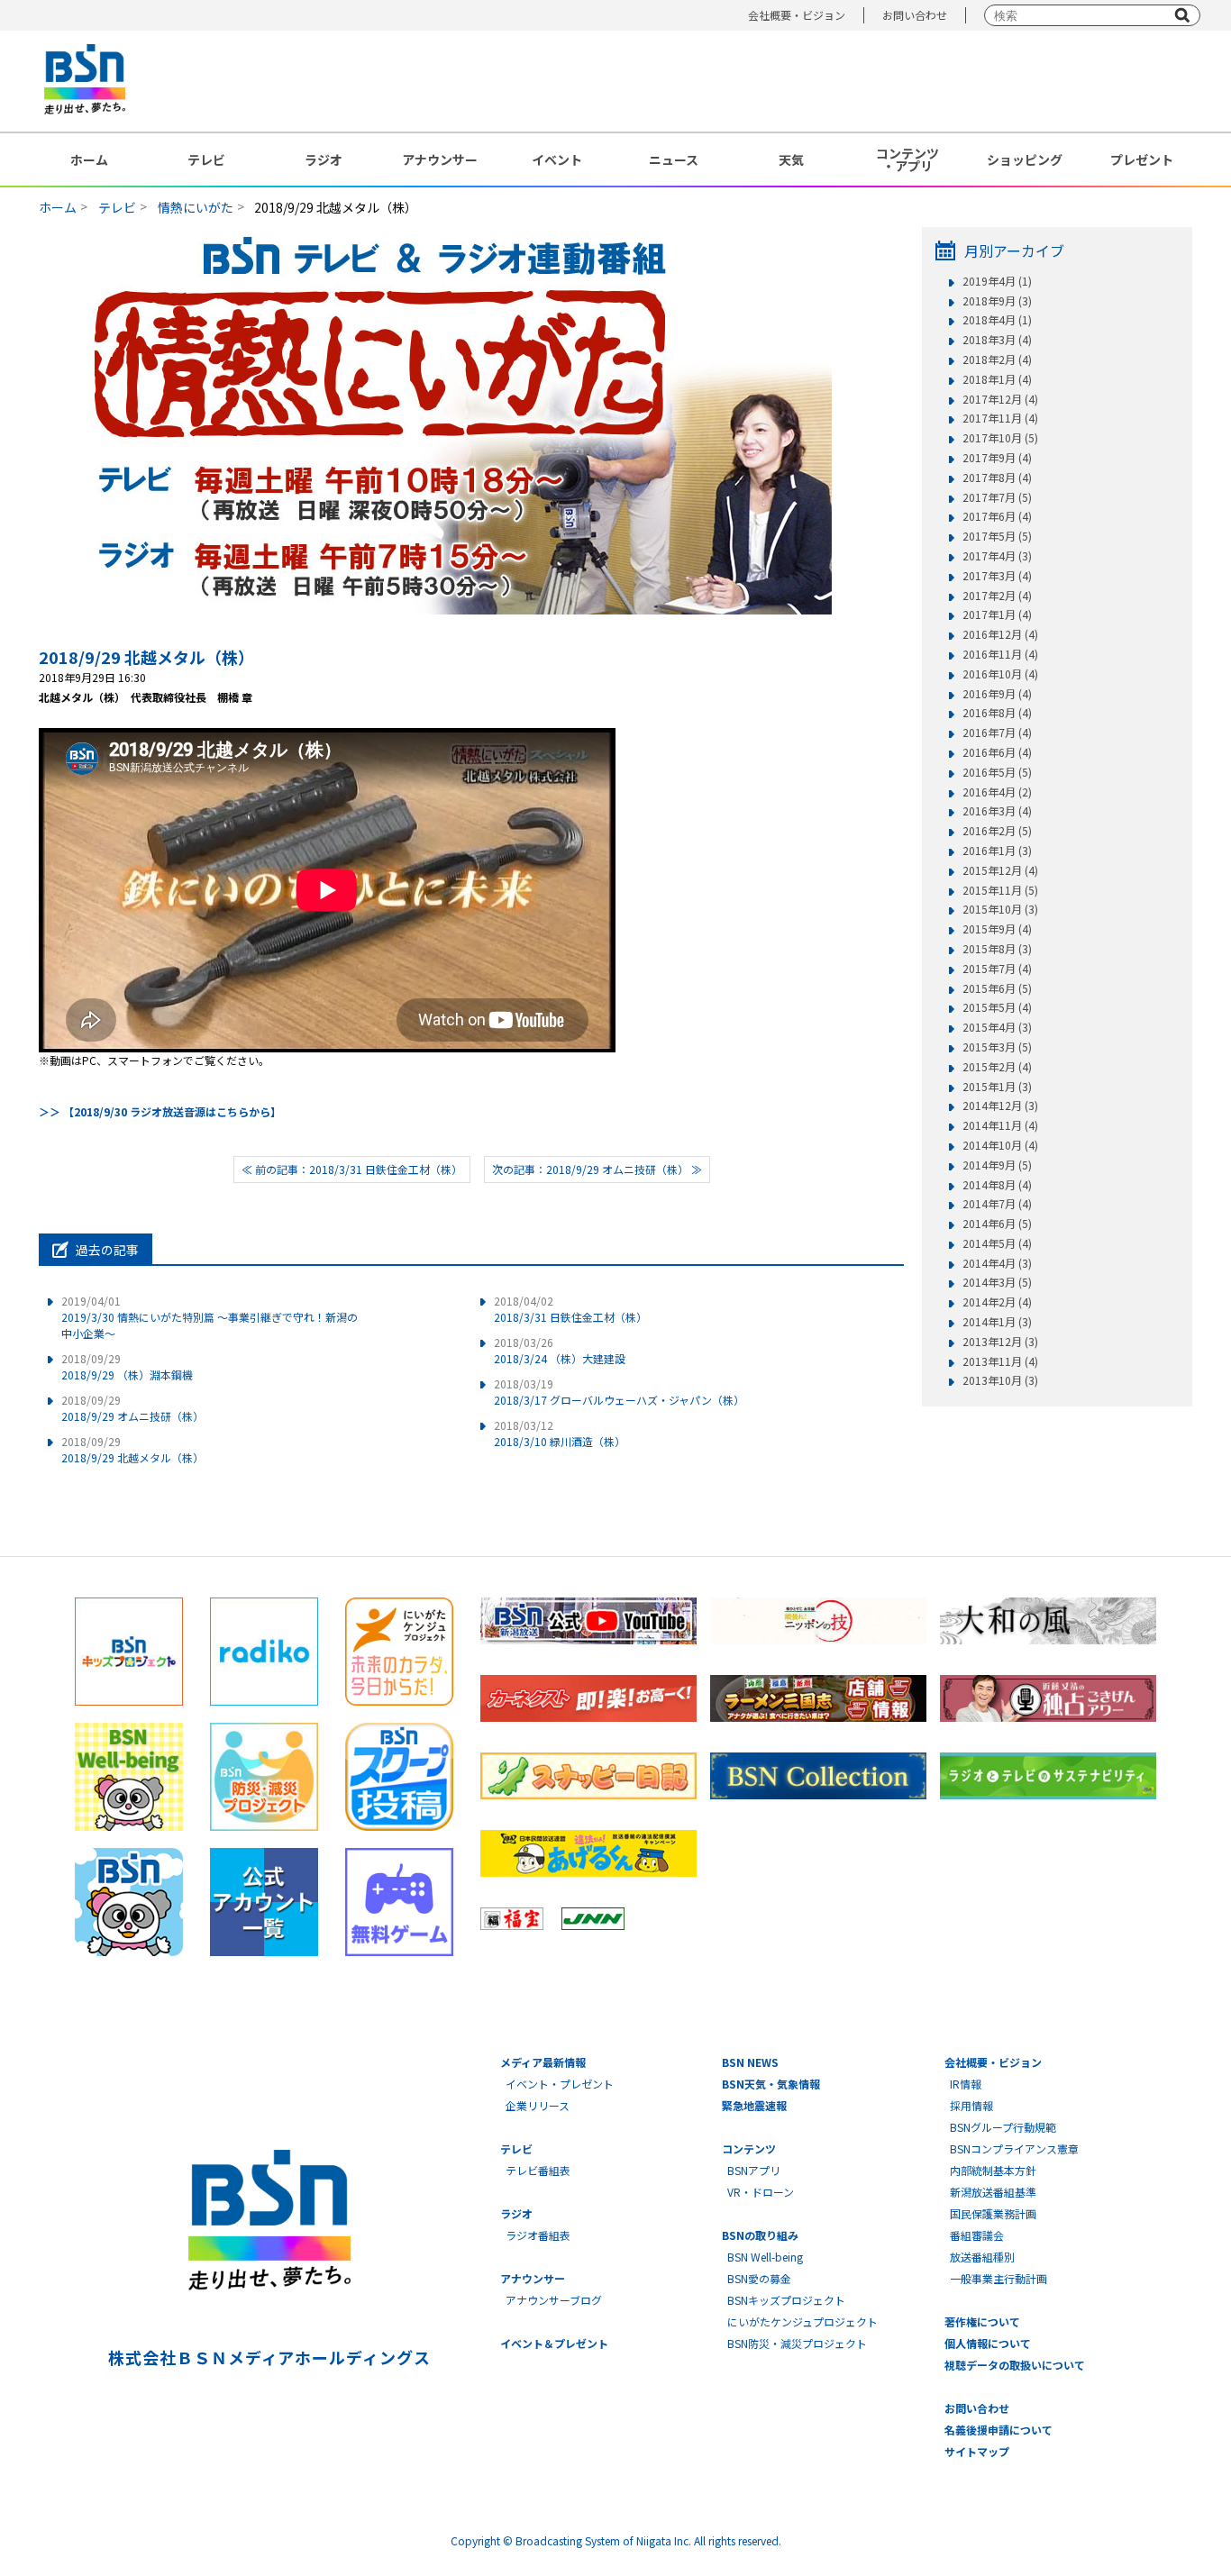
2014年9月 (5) (997, 1165)
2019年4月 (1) (997, 281)
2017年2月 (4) (997, 596)
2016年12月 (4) (1000, 634)
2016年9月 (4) (997, 694)
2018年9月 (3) (997, 301)
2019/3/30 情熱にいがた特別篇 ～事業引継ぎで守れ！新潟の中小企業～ (210, 1317)
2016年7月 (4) (997, 733)
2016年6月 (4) (997, 752)
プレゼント (1142, 159)
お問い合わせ (915, 15)
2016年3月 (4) (997, 811)
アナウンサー (440, 159)
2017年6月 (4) (997, 516)
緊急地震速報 (754, 2105)
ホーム (89, 159)
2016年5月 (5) (997, 772)
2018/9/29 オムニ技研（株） (132, 1408)
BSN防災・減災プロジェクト (797, 2343)
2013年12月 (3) (1000, 1342)
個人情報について (988, 2343)
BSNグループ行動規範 (1003, 2127)
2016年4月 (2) (997, 792)
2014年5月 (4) (997, 1243)
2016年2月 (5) (997, 831)
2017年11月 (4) (1000, 418)
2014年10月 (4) (1000, 1145)
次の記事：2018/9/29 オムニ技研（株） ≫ (597, 1169)
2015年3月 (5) (997, 1047)
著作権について (982, 2321)
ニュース (674, 159)
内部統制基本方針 (993, 2170)
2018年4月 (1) (997, 320)
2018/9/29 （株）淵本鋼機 (127, 1366)
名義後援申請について (998, 2430)
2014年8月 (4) (997, 1185)
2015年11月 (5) (1000, 890)
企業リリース (538, 2105)
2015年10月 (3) (1000, 909)
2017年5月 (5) (997, 536)
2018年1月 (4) (997, 379)
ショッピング (1025, 159)
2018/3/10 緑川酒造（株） (560, 1433)
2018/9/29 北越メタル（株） (146, 657)
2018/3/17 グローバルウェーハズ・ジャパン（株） (619, 1392)
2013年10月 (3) (1000, 1380)
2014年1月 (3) (997, 1322)
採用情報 (971, 2105)
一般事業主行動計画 (998, 2278)
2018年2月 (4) (997, 360)
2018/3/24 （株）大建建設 (560, 1350)
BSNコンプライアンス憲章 (1014, 2148)
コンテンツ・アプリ (907, 159)
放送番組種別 (982, 2257)
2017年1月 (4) (997, 614)
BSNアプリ (754, 2170)
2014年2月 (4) (997, 1302)
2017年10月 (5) (1000, 438)
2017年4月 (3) (997, 556)
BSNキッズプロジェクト (786, 2300)
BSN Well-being (765, 2257)
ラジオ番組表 (538, 2235)
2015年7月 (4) (997, 969)
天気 (791, 159)
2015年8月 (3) (997, 949)
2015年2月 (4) (997, 1067)
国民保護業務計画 (993, 2213)
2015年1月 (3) (997, 1087)
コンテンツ (749, 2148)
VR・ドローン (761, 2192)
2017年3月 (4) (997, 576)
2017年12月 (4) (1000, 399)
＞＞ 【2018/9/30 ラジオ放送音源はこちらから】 (160, 1111)
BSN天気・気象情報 (771, 2084)
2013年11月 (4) (1000, 1361)
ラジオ (324, 159)
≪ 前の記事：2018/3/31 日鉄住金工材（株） (352, 1169)
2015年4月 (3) (997, 1027)
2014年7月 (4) (997, 1204)
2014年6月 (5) (997, 1224)
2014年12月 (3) (1000, 1106)
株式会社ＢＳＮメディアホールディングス (269, 2357)
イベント (557, 159)
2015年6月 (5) (997, 988)
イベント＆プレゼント (554, 2343)
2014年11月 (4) (1000, 1125)
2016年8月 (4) (997, 713)
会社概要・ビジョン (797, 15)
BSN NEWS (750, 2062)
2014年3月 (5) (997, 1282)
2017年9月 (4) (997, 458)
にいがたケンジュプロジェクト (802, 2321)
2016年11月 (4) (1000, 654)
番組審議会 (977, 2235)
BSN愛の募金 (759, 2278)
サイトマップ (977, 2451)
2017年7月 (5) (997, 497)
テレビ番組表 (538, 2170)
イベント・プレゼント (560, 2084)
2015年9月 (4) (997, 929)
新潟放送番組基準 (993, 2192)
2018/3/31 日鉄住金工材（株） (570, 1309)
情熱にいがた (196, 207)
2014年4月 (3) (997, 1263)
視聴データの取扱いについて (1015, 2365)
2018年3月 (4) (997, 340)
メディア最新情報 (543, 2062)
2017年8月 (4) (997, 478)
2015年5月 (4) (997, 1007)
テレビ (206, 159)
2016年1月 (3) (997, 851)
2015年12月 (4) (1000, 870)
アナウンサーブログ (554, 2300)
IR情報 (966, 2084)
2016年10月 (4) (1000, 674)
